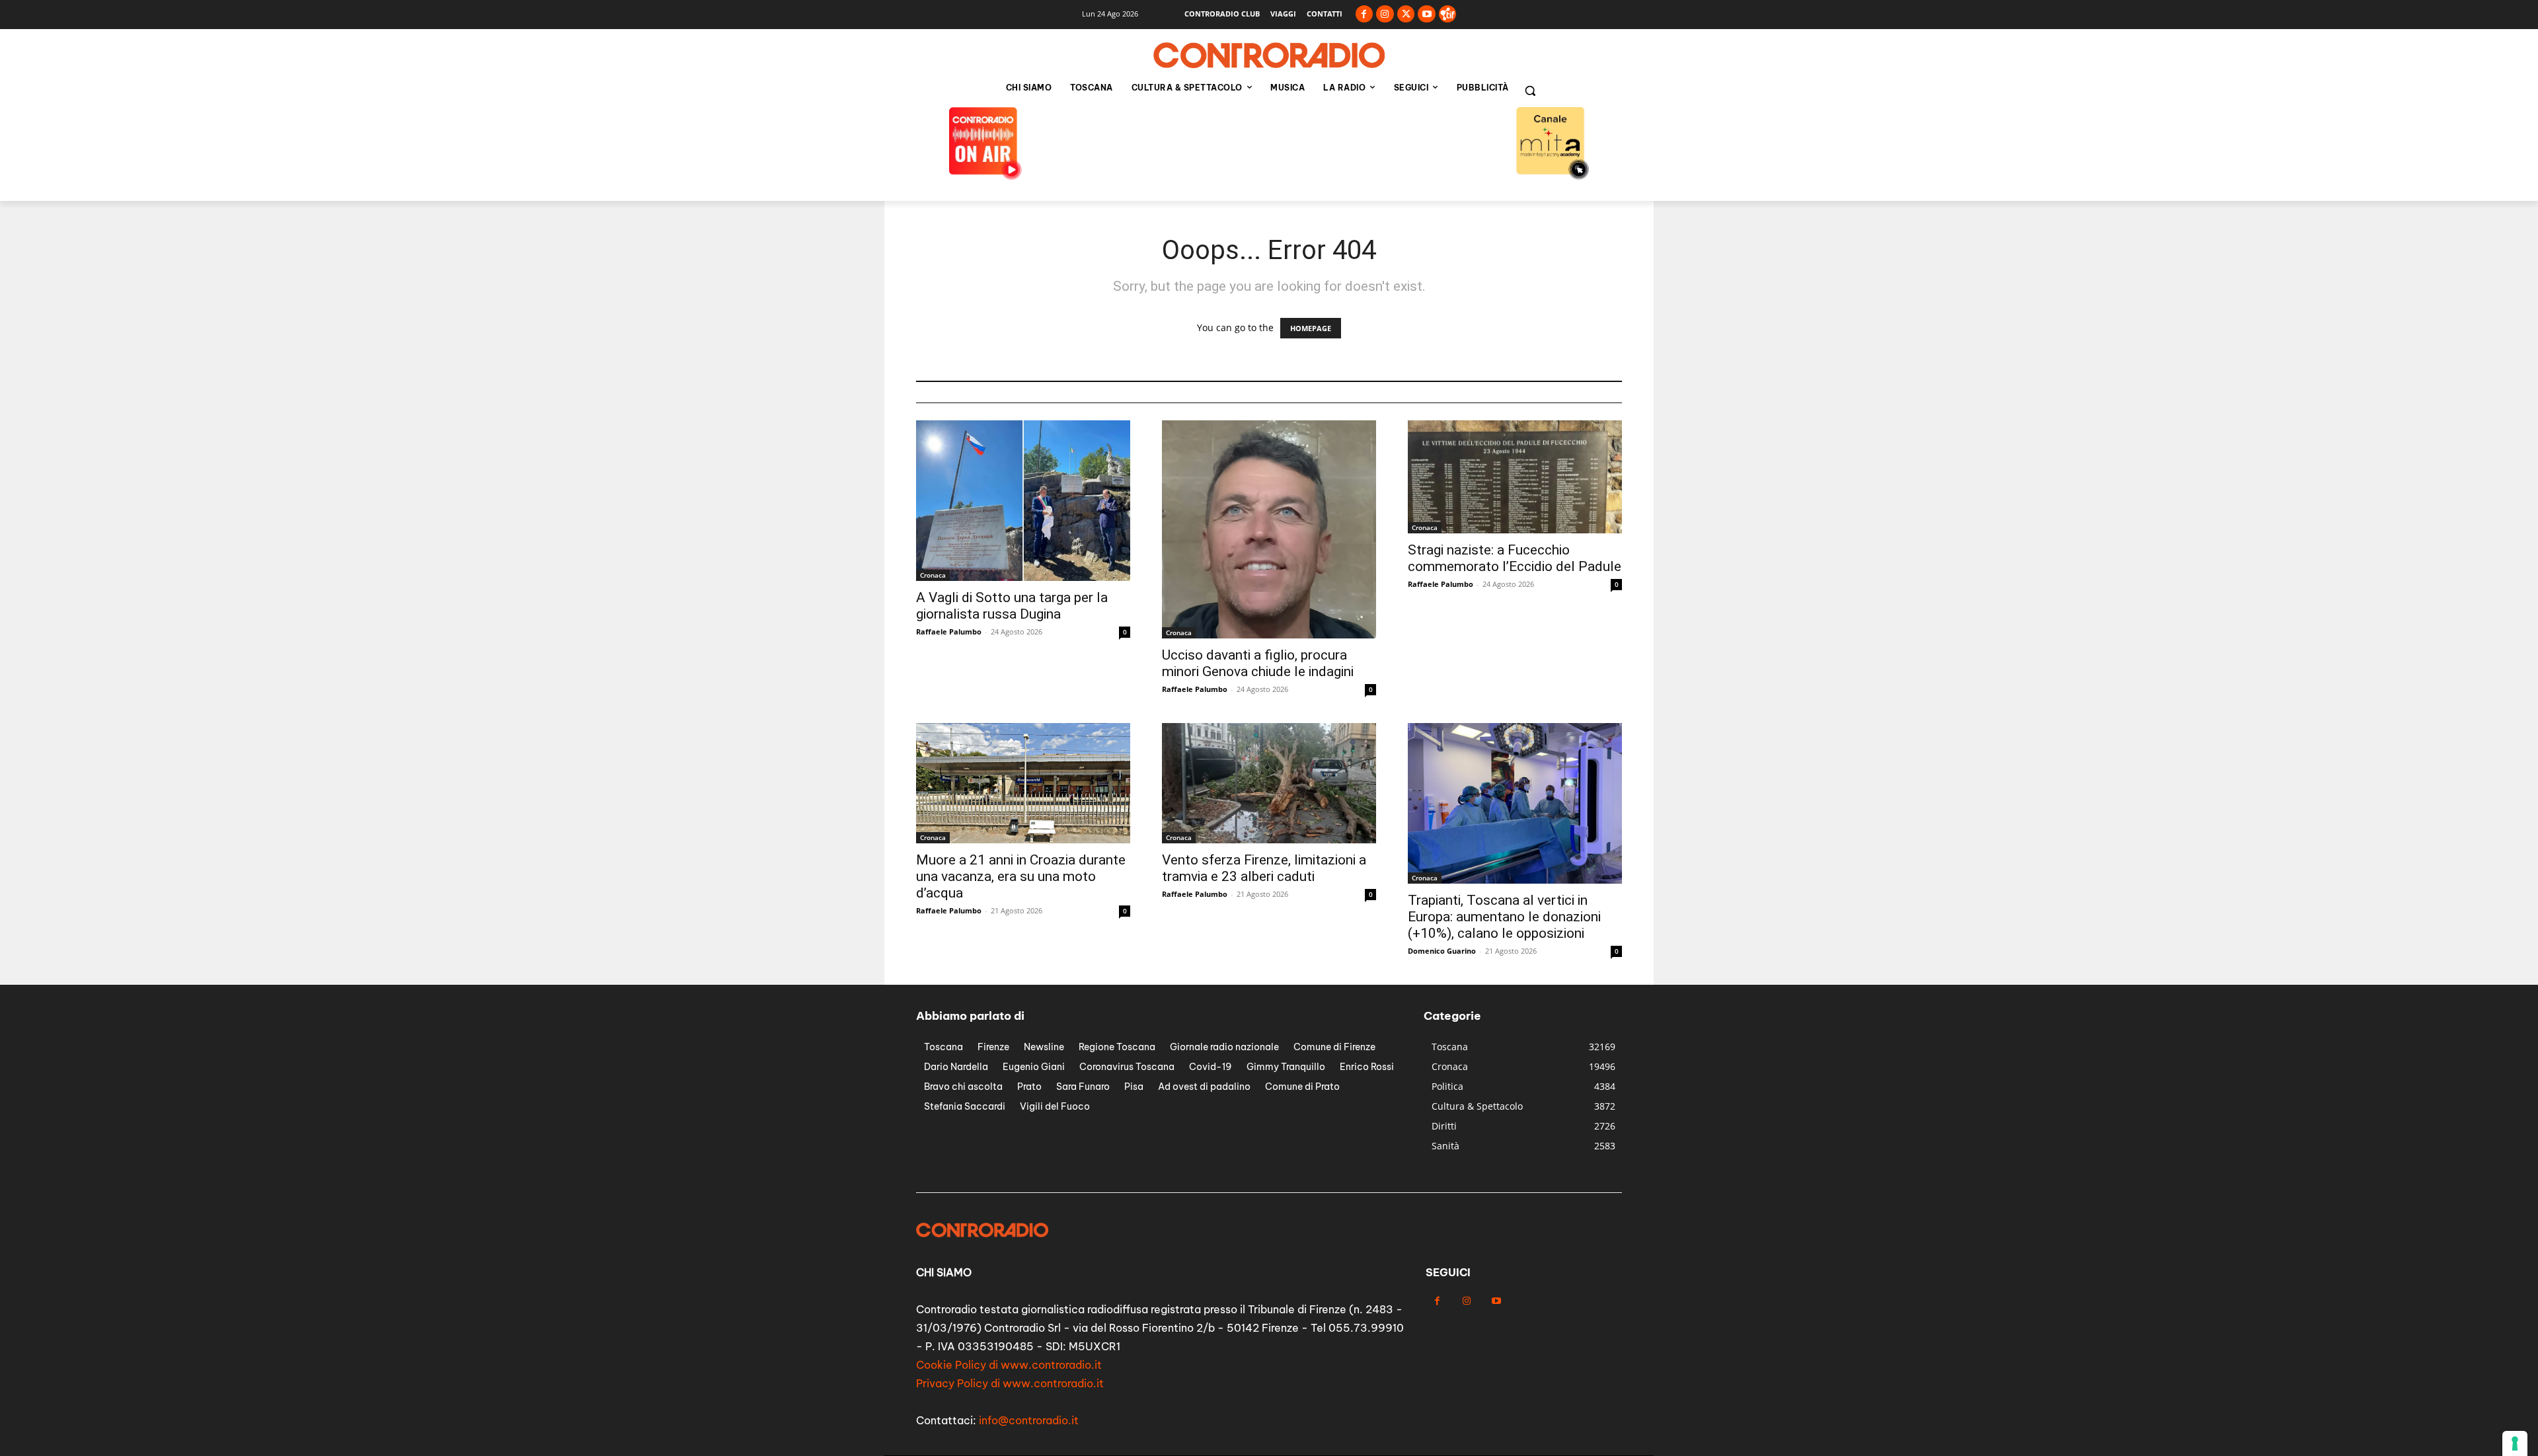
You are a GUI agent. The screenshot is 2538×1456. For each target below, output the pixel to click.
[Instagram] (1385, 14)
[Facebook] (1365, 14)
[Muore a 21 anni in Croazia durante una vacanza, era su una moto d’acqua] (1023, 783)
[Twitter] (1406, 14)
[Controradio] (1269, 56)
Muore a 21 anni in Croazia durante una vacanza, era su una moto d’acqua (1021, 876)
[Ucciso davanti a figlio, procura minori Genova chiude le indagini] (1269, 529)
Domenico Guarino (1442, 951)
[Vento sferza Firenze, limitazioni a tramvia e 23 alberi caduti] (1269, 783)
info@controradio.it (1029, 1420)
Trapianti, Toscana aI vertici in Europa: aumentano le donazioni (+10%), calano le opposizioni (1504, 917)
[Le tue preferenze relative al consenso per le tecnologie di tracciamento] (2515, 1443)
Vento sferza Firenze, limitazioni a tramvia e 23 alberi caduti (1264, 868)
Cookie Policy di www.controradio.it (1009, 1365)
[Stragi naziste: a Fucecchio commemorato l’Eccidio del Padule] (1515, 477)
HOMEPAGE (1311, 328)
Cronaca (933, 575)
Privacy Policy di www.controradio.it (1010, 1383)
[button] (1530, 91)
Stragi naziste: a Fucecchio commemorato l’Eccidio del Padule (1515, 558)
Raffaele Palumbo (949, 632)
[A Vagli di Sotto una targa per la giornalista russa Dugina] (1023, 501)
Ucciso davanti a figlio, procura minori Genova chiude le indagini (1258, 663)
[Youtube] (1427, 14)
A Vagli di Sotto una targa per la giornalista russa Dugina (1012, 606)
